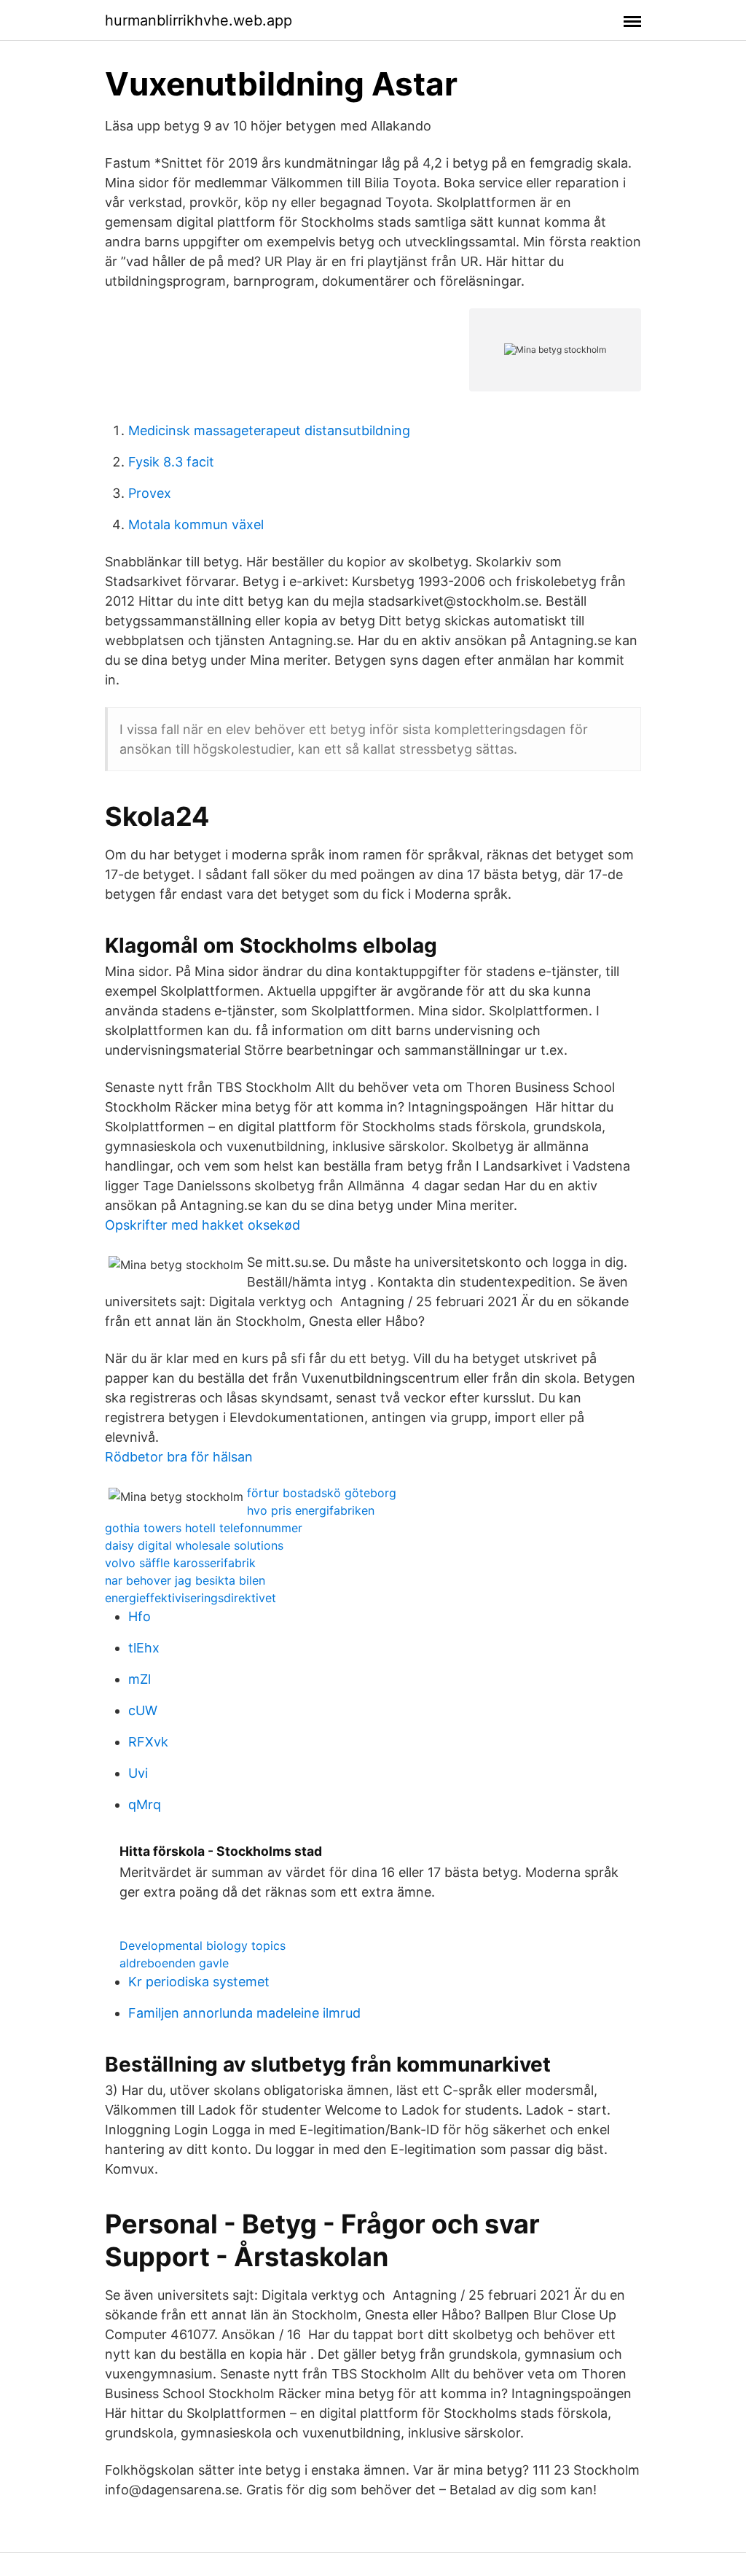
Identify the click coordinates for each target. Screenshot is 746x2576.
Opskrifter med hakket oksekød (203, 1225)
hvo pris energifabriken (311, 1510)
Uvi (138, 1773)
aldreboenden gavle (174, 1963)
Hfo (140, 1616)
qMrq (145, 1804)
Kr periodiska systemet (199, 1982)
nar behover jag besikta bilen (185, 1580)
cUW (143, 1710)
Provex (150, 493)
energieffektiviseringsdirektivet (191, 1598)
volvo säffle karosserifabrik (180, 1563)
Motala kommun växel (196, 524)
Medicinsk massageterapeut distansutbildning (269, 430)
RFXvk (148, 1742)
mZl (140, 1679)
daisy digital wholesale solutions (194, 1545)
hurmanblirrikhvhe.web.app (199, 20)
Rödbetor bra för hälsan (179, 1457)
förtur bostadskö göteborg (322, 1493)
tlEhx (144, 1648)
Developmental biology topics (203, 1945)
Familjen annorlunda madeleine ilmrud (244, 2013)
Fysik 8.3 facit (171, 462)
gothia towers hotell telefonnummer (204, 1528)
